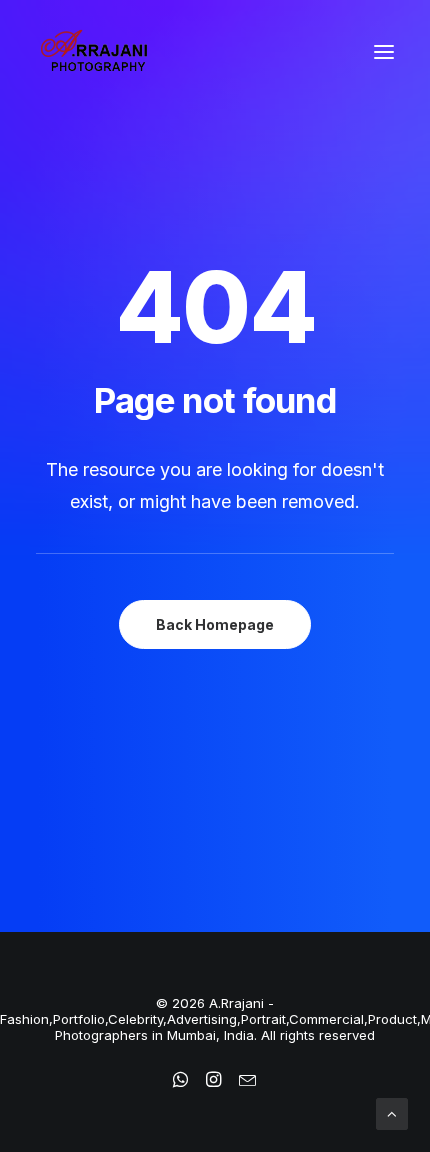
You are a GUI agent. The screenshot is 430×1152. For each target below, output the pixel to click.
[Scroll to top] (392, 1112)
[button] (384, 52)
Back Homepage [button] (215, 624)
